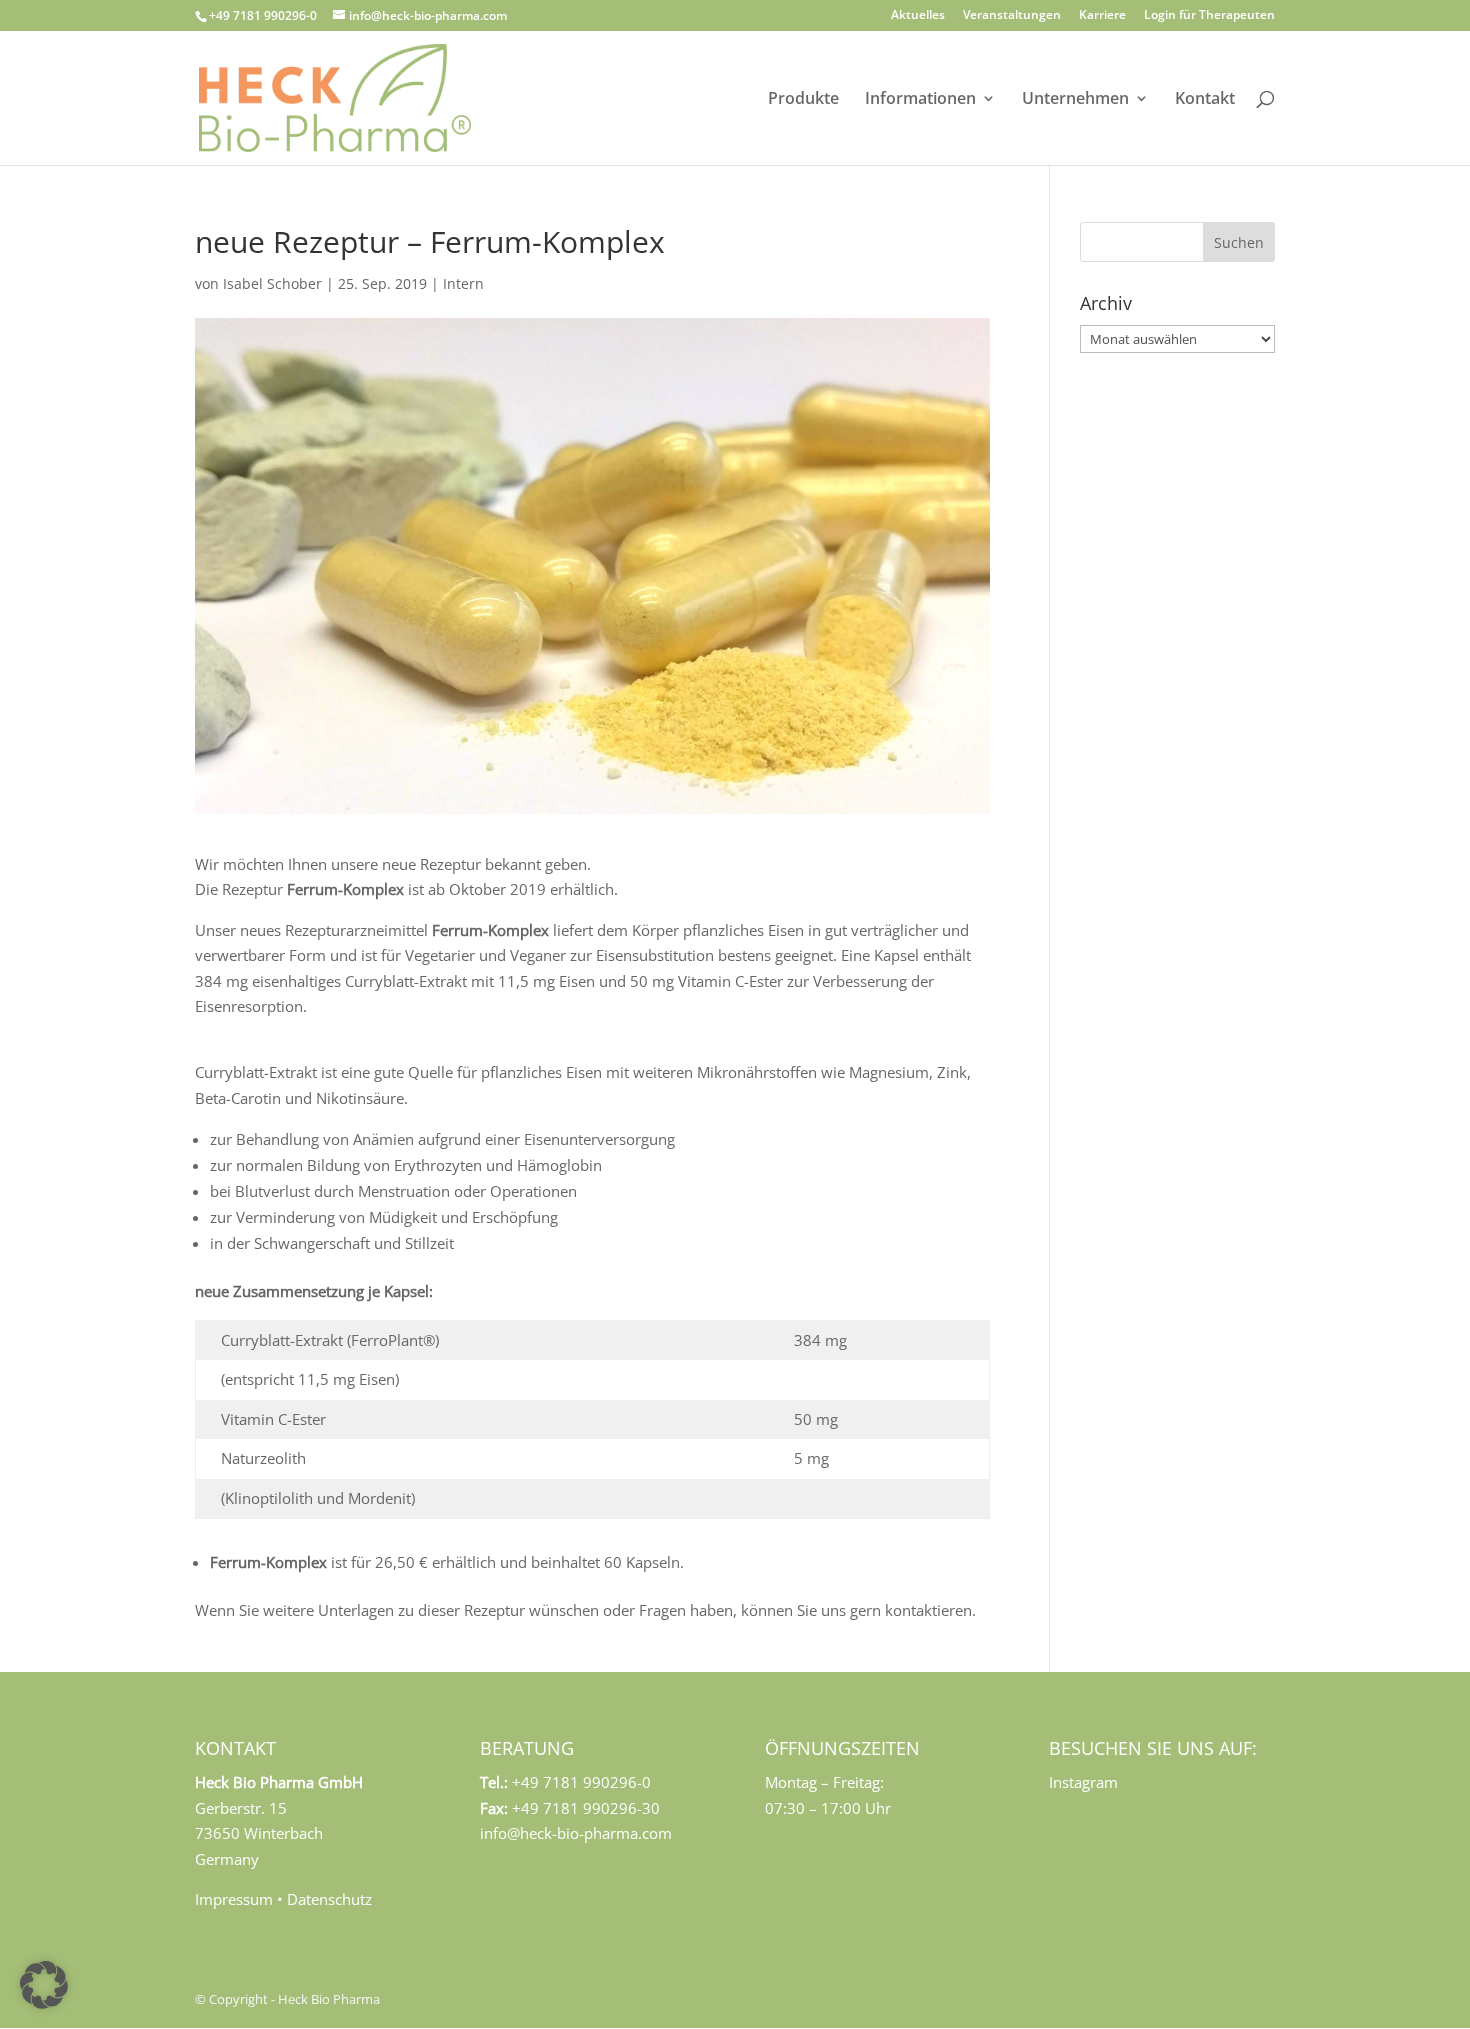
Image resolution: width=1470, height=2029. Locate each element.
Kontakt (1205, 100)
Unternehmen (1075, 100)
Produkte (803, 100)
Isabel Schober (272, 283)
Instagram (1083, 1782)
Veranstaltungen (1012, 16)
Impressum (234, 1899)
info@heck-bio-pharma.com (576, 1833)
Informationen (920, 100)
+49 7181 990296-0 (263, 15)
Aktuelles (918, 16)
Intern (463, 283)
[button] (44, 1985)
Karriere (1102, 16)
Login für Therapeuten (1209, 16)
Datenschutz (329, 1899)
